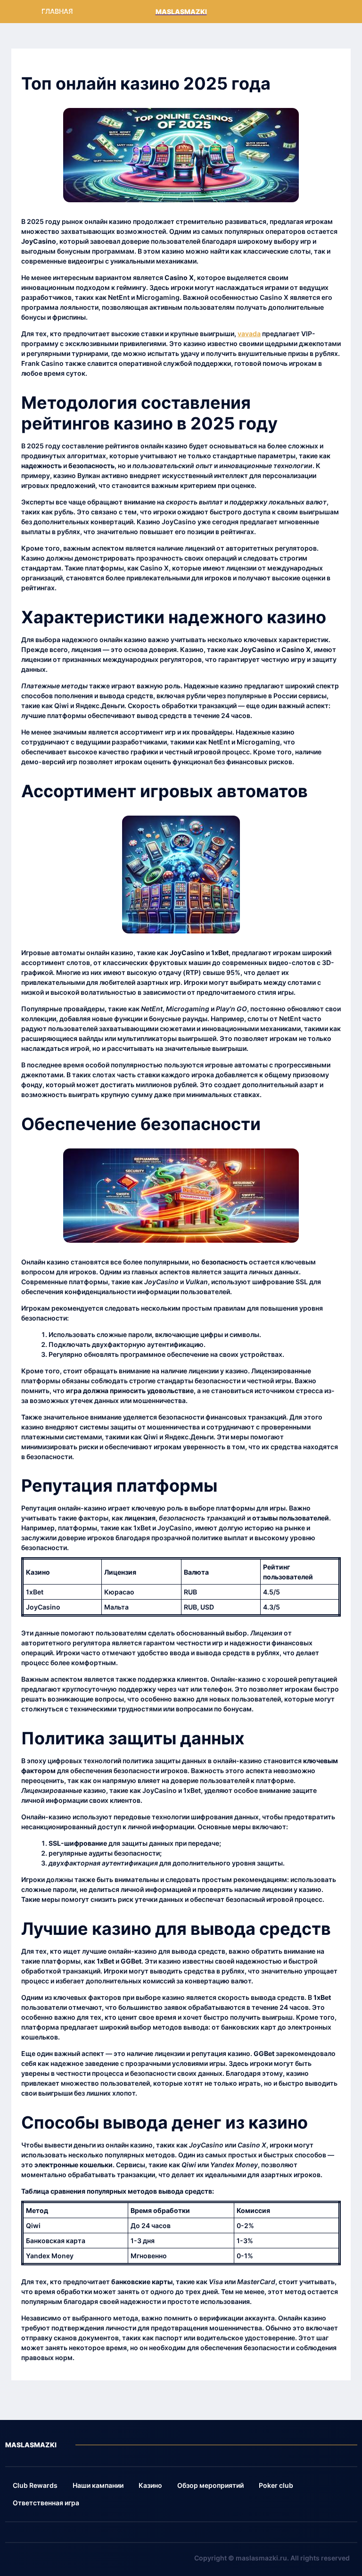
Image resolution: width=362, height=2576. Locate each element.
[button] (35, 2486)
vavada (249, 334)
